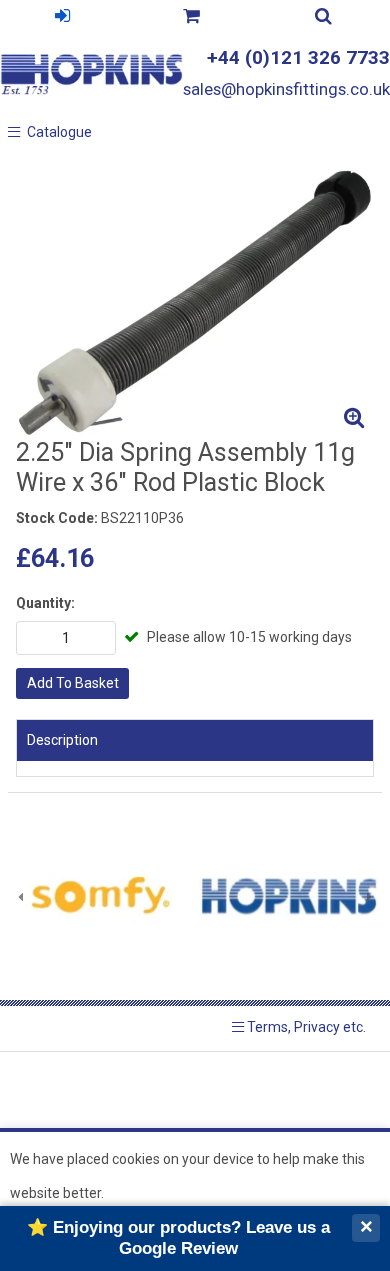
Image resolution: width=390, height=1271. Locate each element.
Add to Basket (73, 683)
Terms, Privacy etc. (305, 1027)
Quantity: (45, 603)
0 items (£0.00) (191, 18)
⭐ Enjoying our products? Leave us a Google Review (178, 1237)
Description (62, 740)
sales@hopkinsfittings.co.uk (286, 89)
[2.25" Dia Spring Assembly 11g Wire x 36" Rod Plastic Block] (195, 302)
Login (62, 18)
